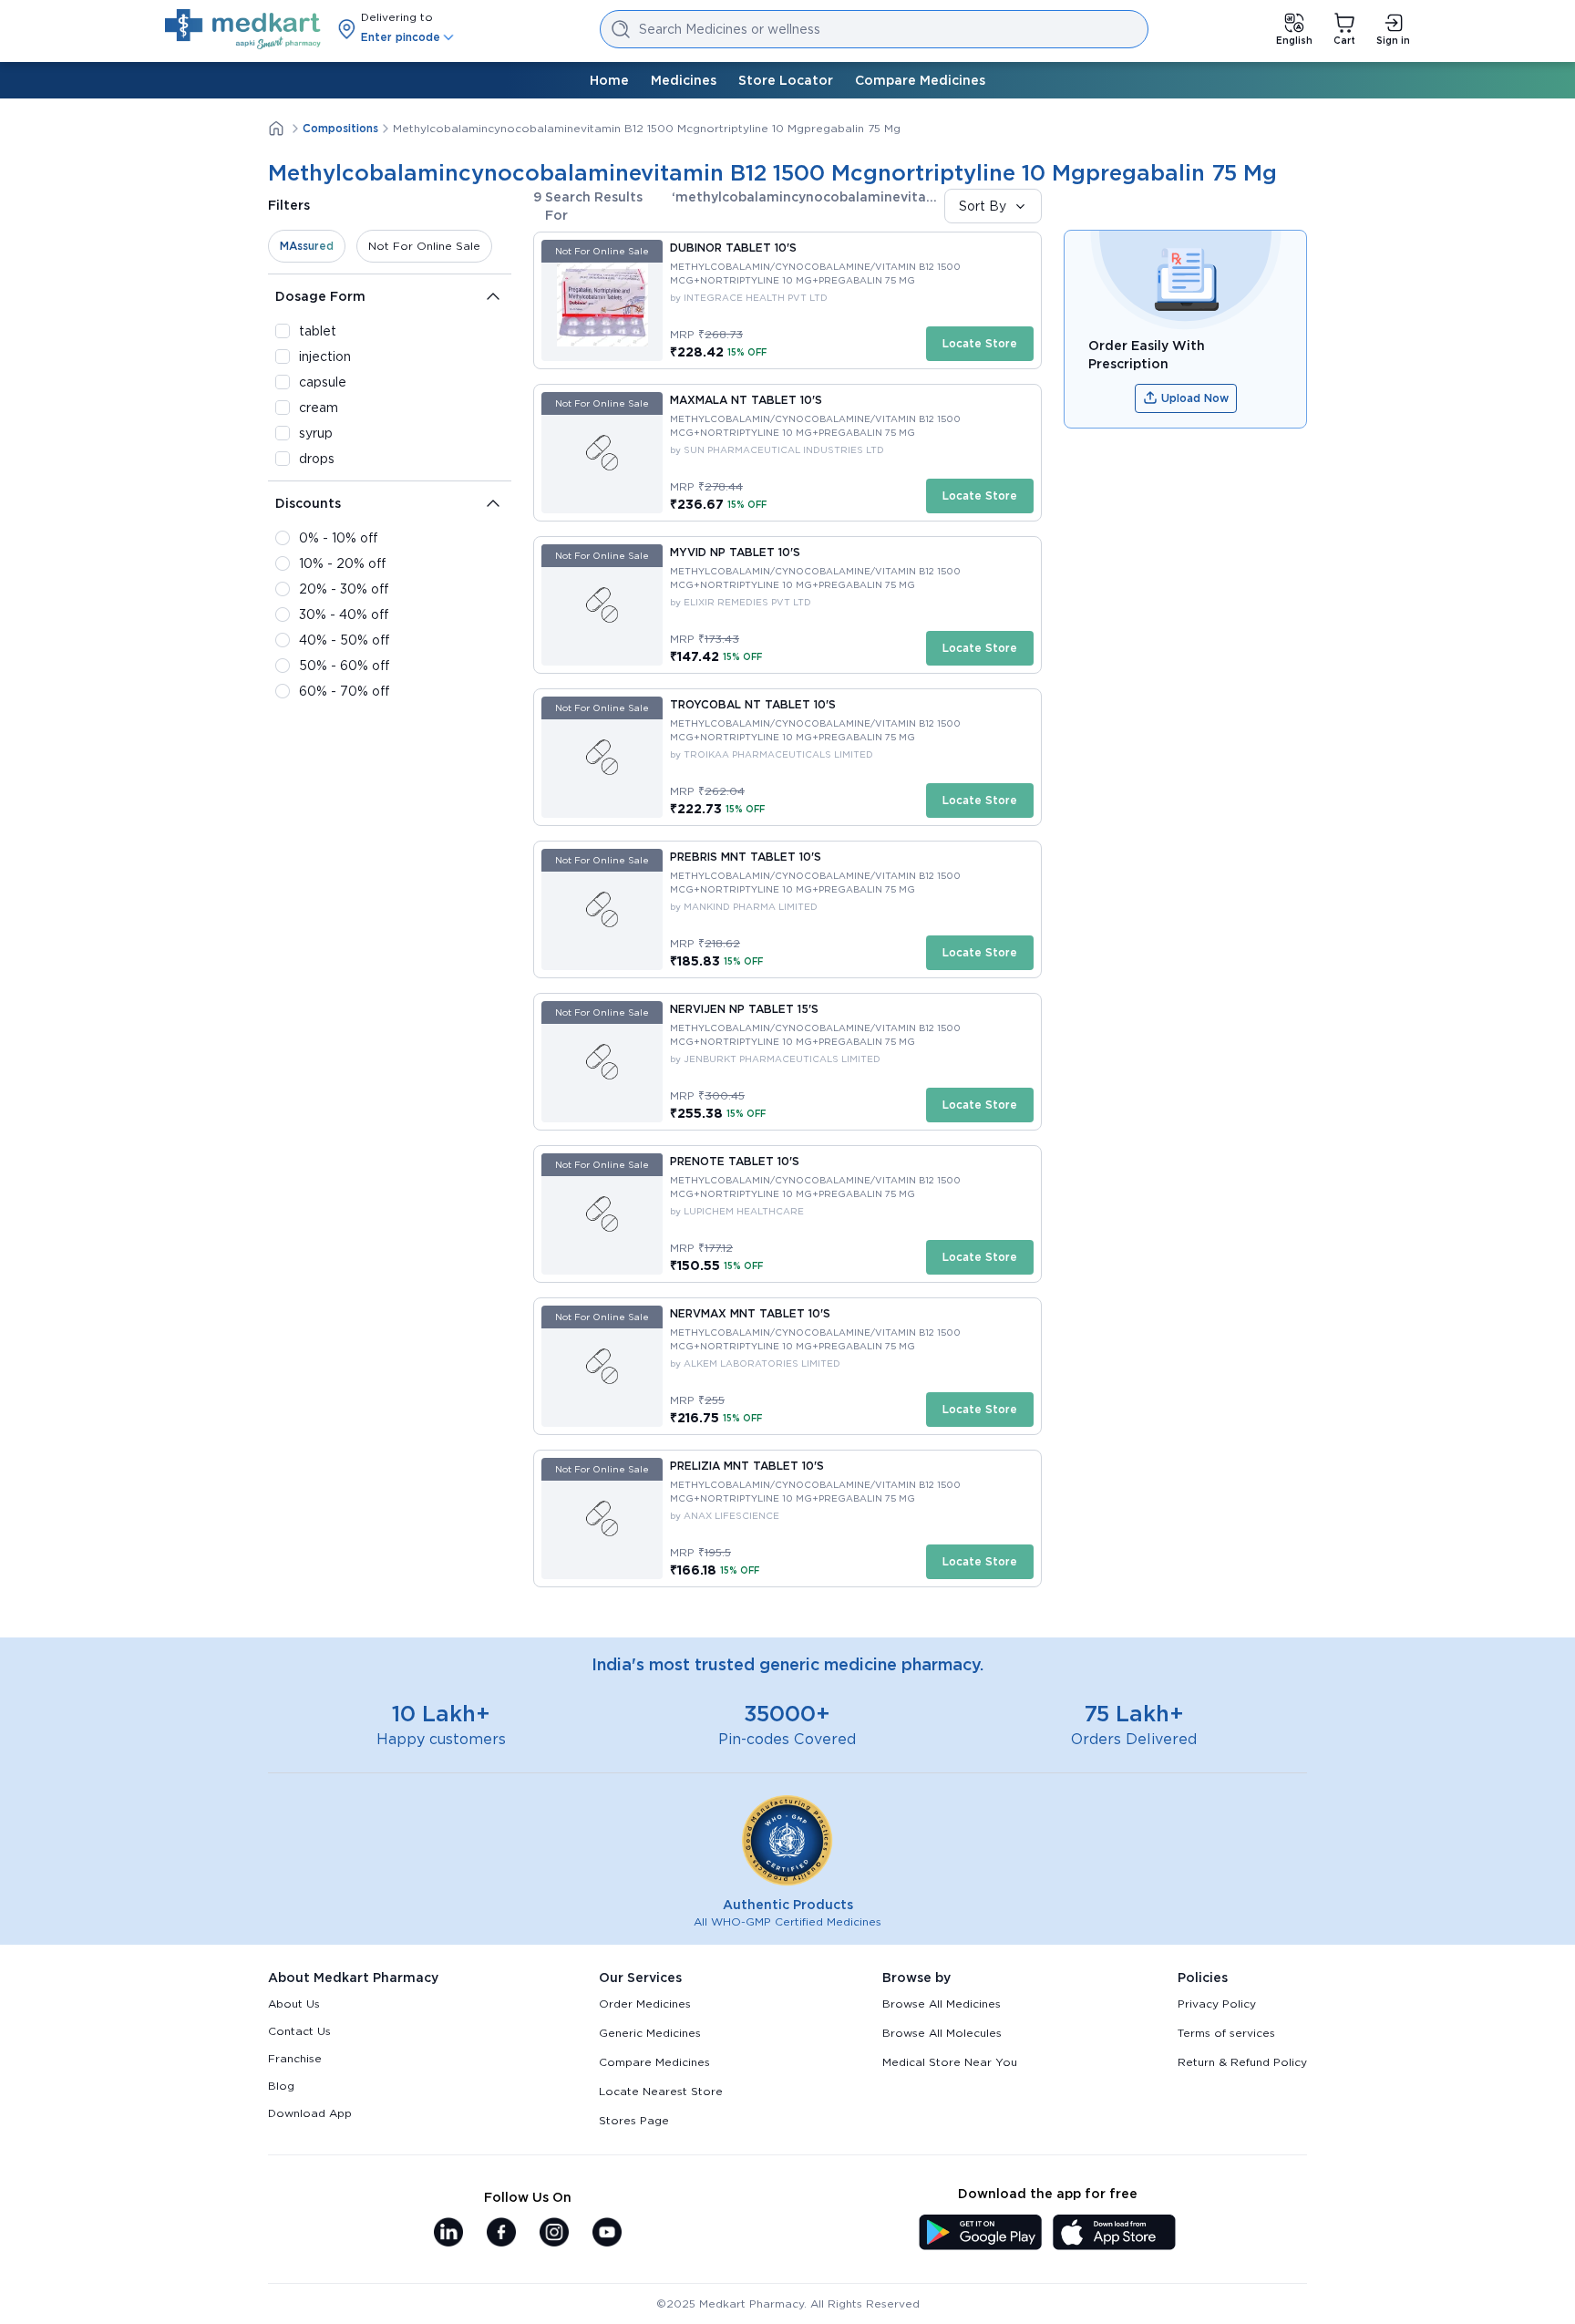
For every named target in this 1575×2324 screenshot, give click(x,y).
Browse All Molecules (942, 2033)
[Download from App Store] (1114, 2234)
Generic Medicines (650, 2033)
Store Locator (786, 80)
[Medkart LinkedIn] (448, 2234)
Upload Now (1195, 398)
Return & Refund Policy (1242, 2062)
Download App (310, 2113)
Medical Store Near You (950, 2062)
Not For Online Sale (424, 246)
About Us (294, 2004)
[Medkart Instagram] (554, 2234)
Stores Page (634, 2120)
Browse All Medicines (942, 2004)
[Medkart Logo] (243, 29)
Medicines (684, 80)
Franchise (295, 2058)
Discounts (308, 503)
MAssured (307, 246)
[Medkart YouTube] (607, 2234)
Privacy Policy (1217, 2004)
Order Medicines (645, 2004)
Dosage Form (320, 296)
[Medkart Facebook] (501, 2234)
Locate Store (980, 343)
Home (609, 80)
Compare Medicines (920, 80)
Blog (281, 2086)
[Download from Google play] (980, 2234)
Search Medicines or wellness (730, 29)
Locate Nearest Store (661, 2091)
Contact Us (299, 2031)
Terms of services (1226, 2033)
